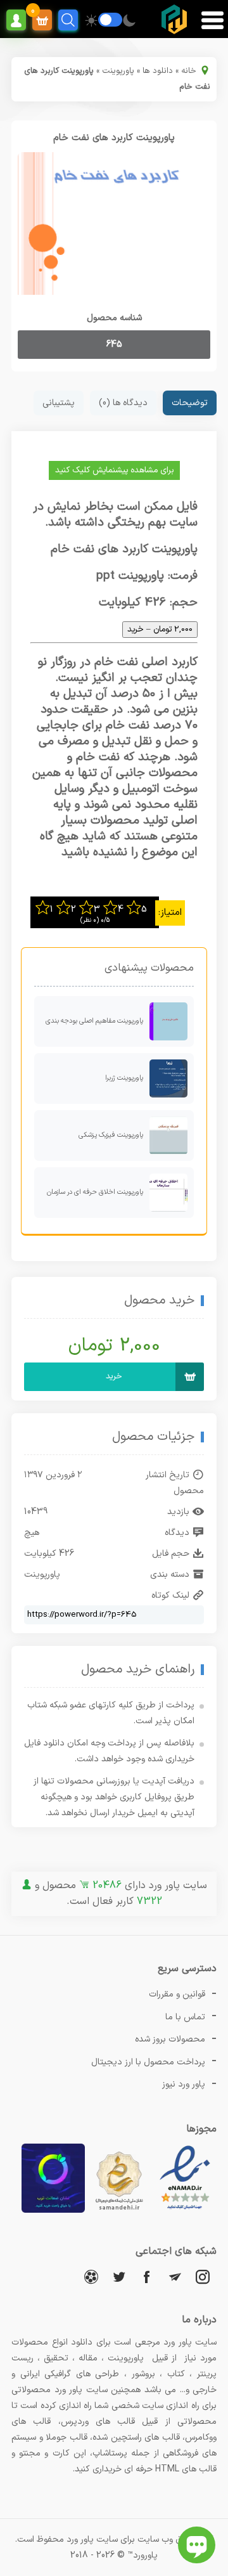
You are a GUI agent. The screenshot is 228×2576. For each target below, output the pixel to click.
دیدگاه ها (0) (123, 403)
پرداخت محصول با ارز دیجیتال (148, 2062)
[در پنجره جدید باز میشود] (185, 2210)
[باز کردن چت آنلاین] (197, 2545)
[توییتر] (119, 2276)
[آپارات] (91, 2276)
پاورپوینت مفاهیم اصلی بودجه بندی (94, 1021)
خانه (189, 71)
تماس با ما (185, 2017)
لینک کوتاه (170, 1595)
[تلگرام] (175, 2276)
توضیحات (190, 403)
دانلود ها (158, 71)
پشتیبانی (59, 403)
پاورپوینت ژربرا (124, 1078)
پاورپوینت (118, 71)
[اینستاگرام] (203, 2276)
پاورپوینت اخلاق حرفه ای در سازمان (95, 1192)
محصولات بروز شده (170, 2039)
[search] (68, 20)
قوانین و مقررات (177, 1994)
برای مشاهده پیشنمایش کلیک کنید (114, 470)
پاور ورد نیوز (184, 2084)
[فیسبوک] (147, 2276)
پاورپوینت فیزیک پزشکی (111, 1135)
